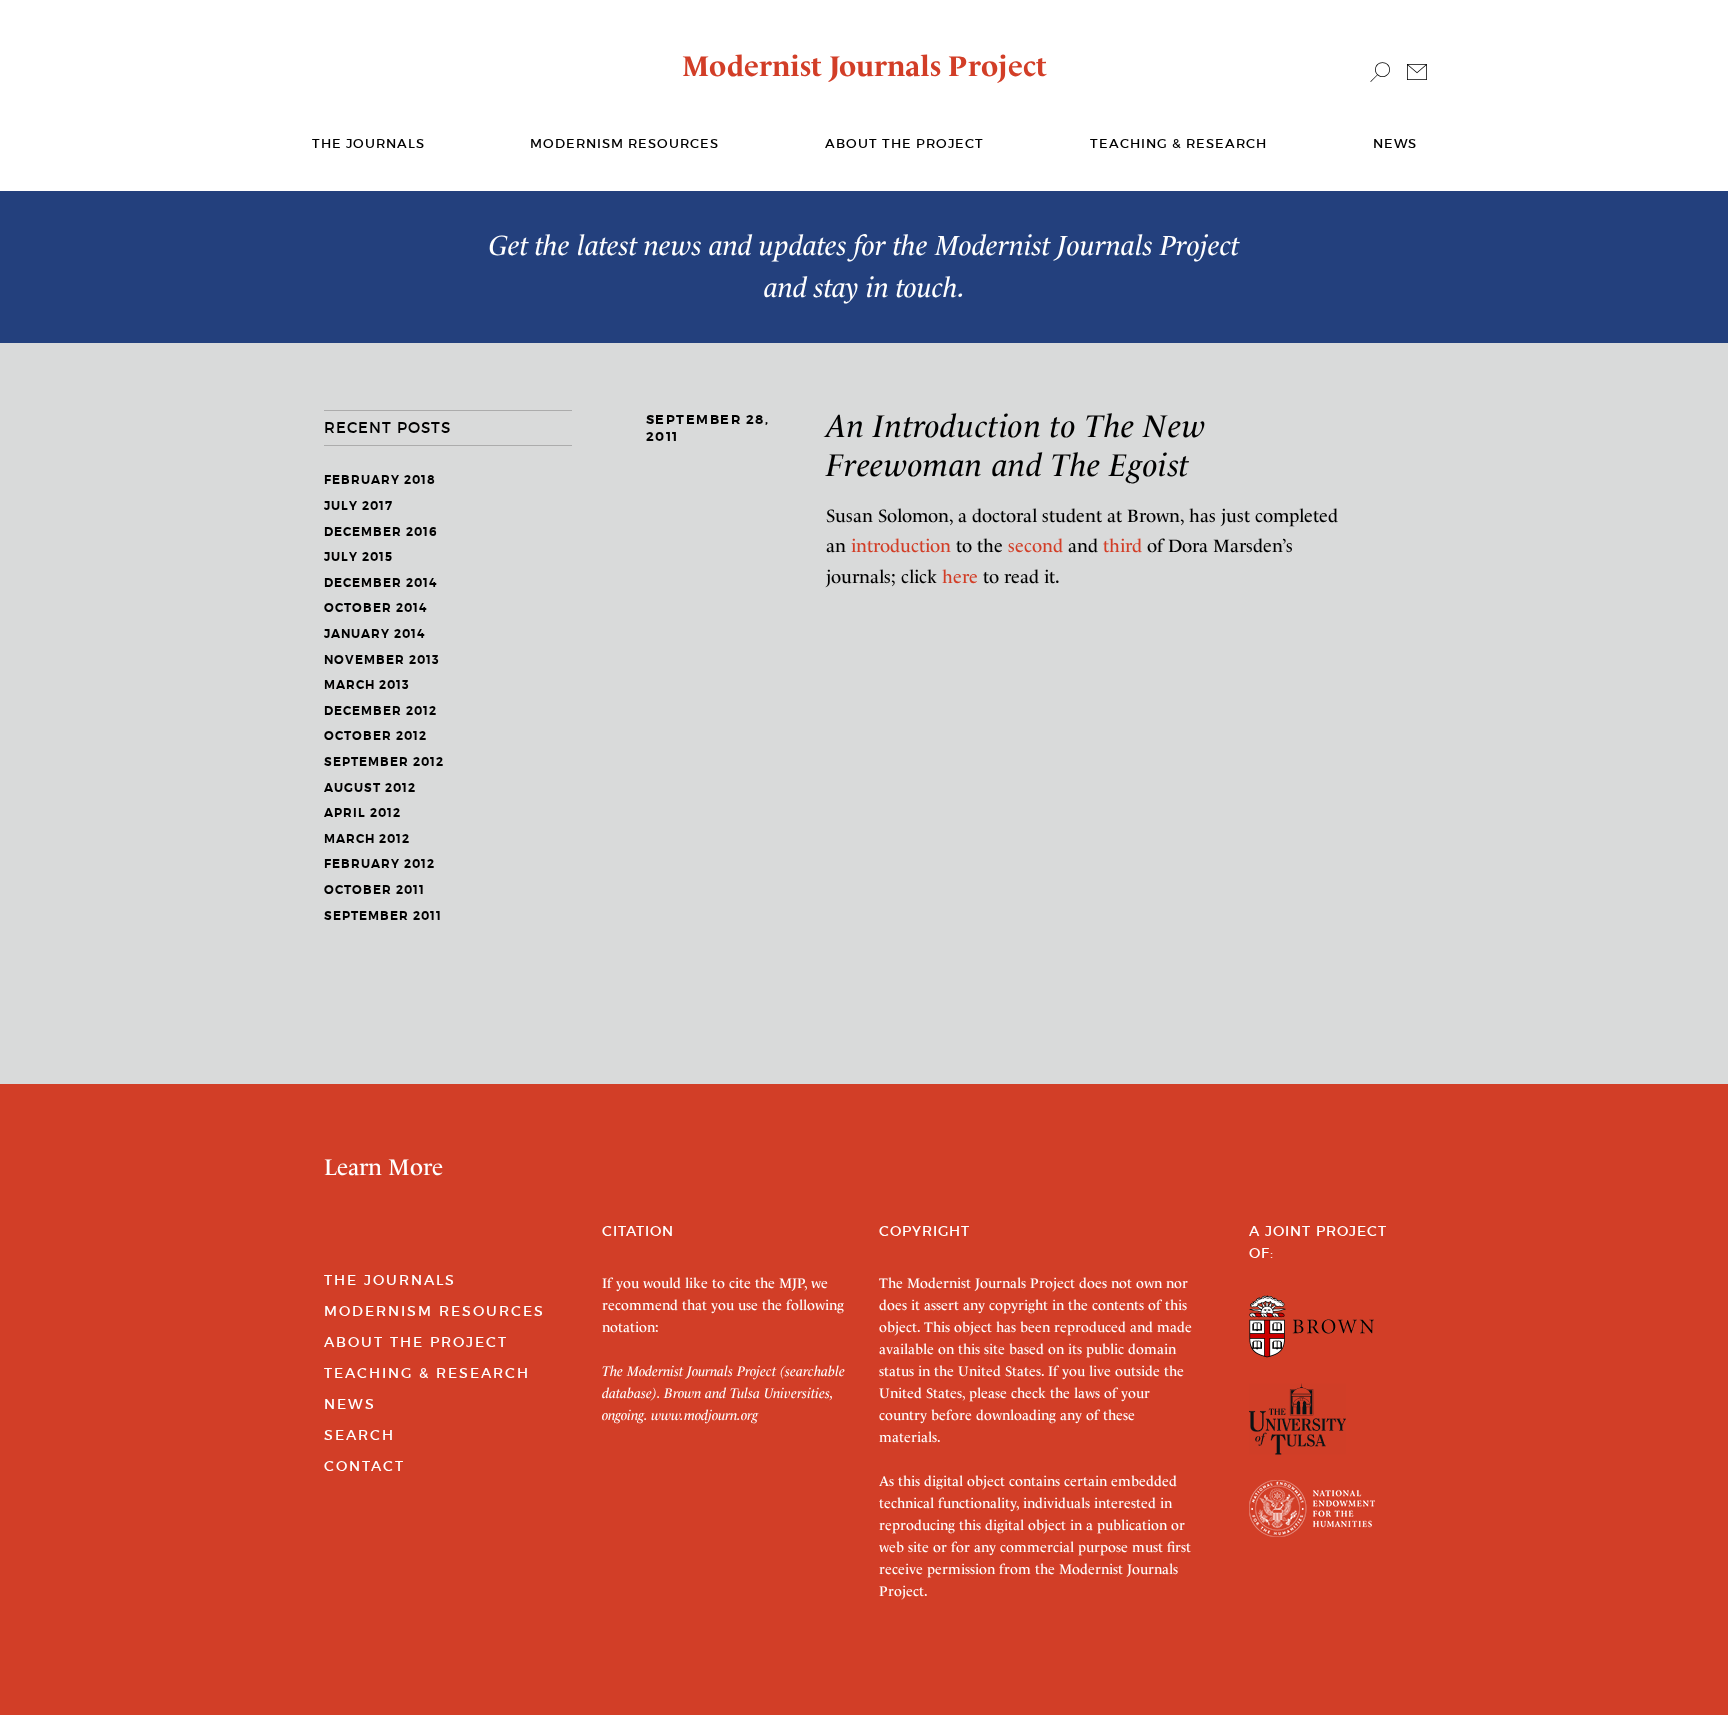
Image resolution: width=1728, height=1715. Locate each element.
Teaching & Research (1178, 143)
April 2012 (362, 813)
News (1395, 143)
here (960, 576)
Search (359, 1435)
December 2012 (380, 711)
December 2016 (381, 532)
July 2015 (358, 557)
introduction (901, 545)
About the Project (904, 143)
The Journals (390, 1280)
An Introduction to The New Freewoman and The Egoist (1016, 445)
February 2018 (380, 480)
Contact (364, 1466)
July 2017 (358, 506)
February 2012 (379, 864)
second (1035, 545)
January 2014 (374, 634)
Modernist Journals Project (864, 66)
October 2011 (374, 890)
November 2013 (382, 660)
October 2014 (375, 608)
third (1122, 545)
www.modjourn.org (704, 1415)
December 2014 (380, 583)
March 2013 (367, 685)
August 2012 (370, 788)
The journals (368, 143)
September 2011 (383, 916)
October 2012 (375, 736)
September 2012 (384, 762)
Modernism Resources (624, 143)
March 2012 (367, 839)
